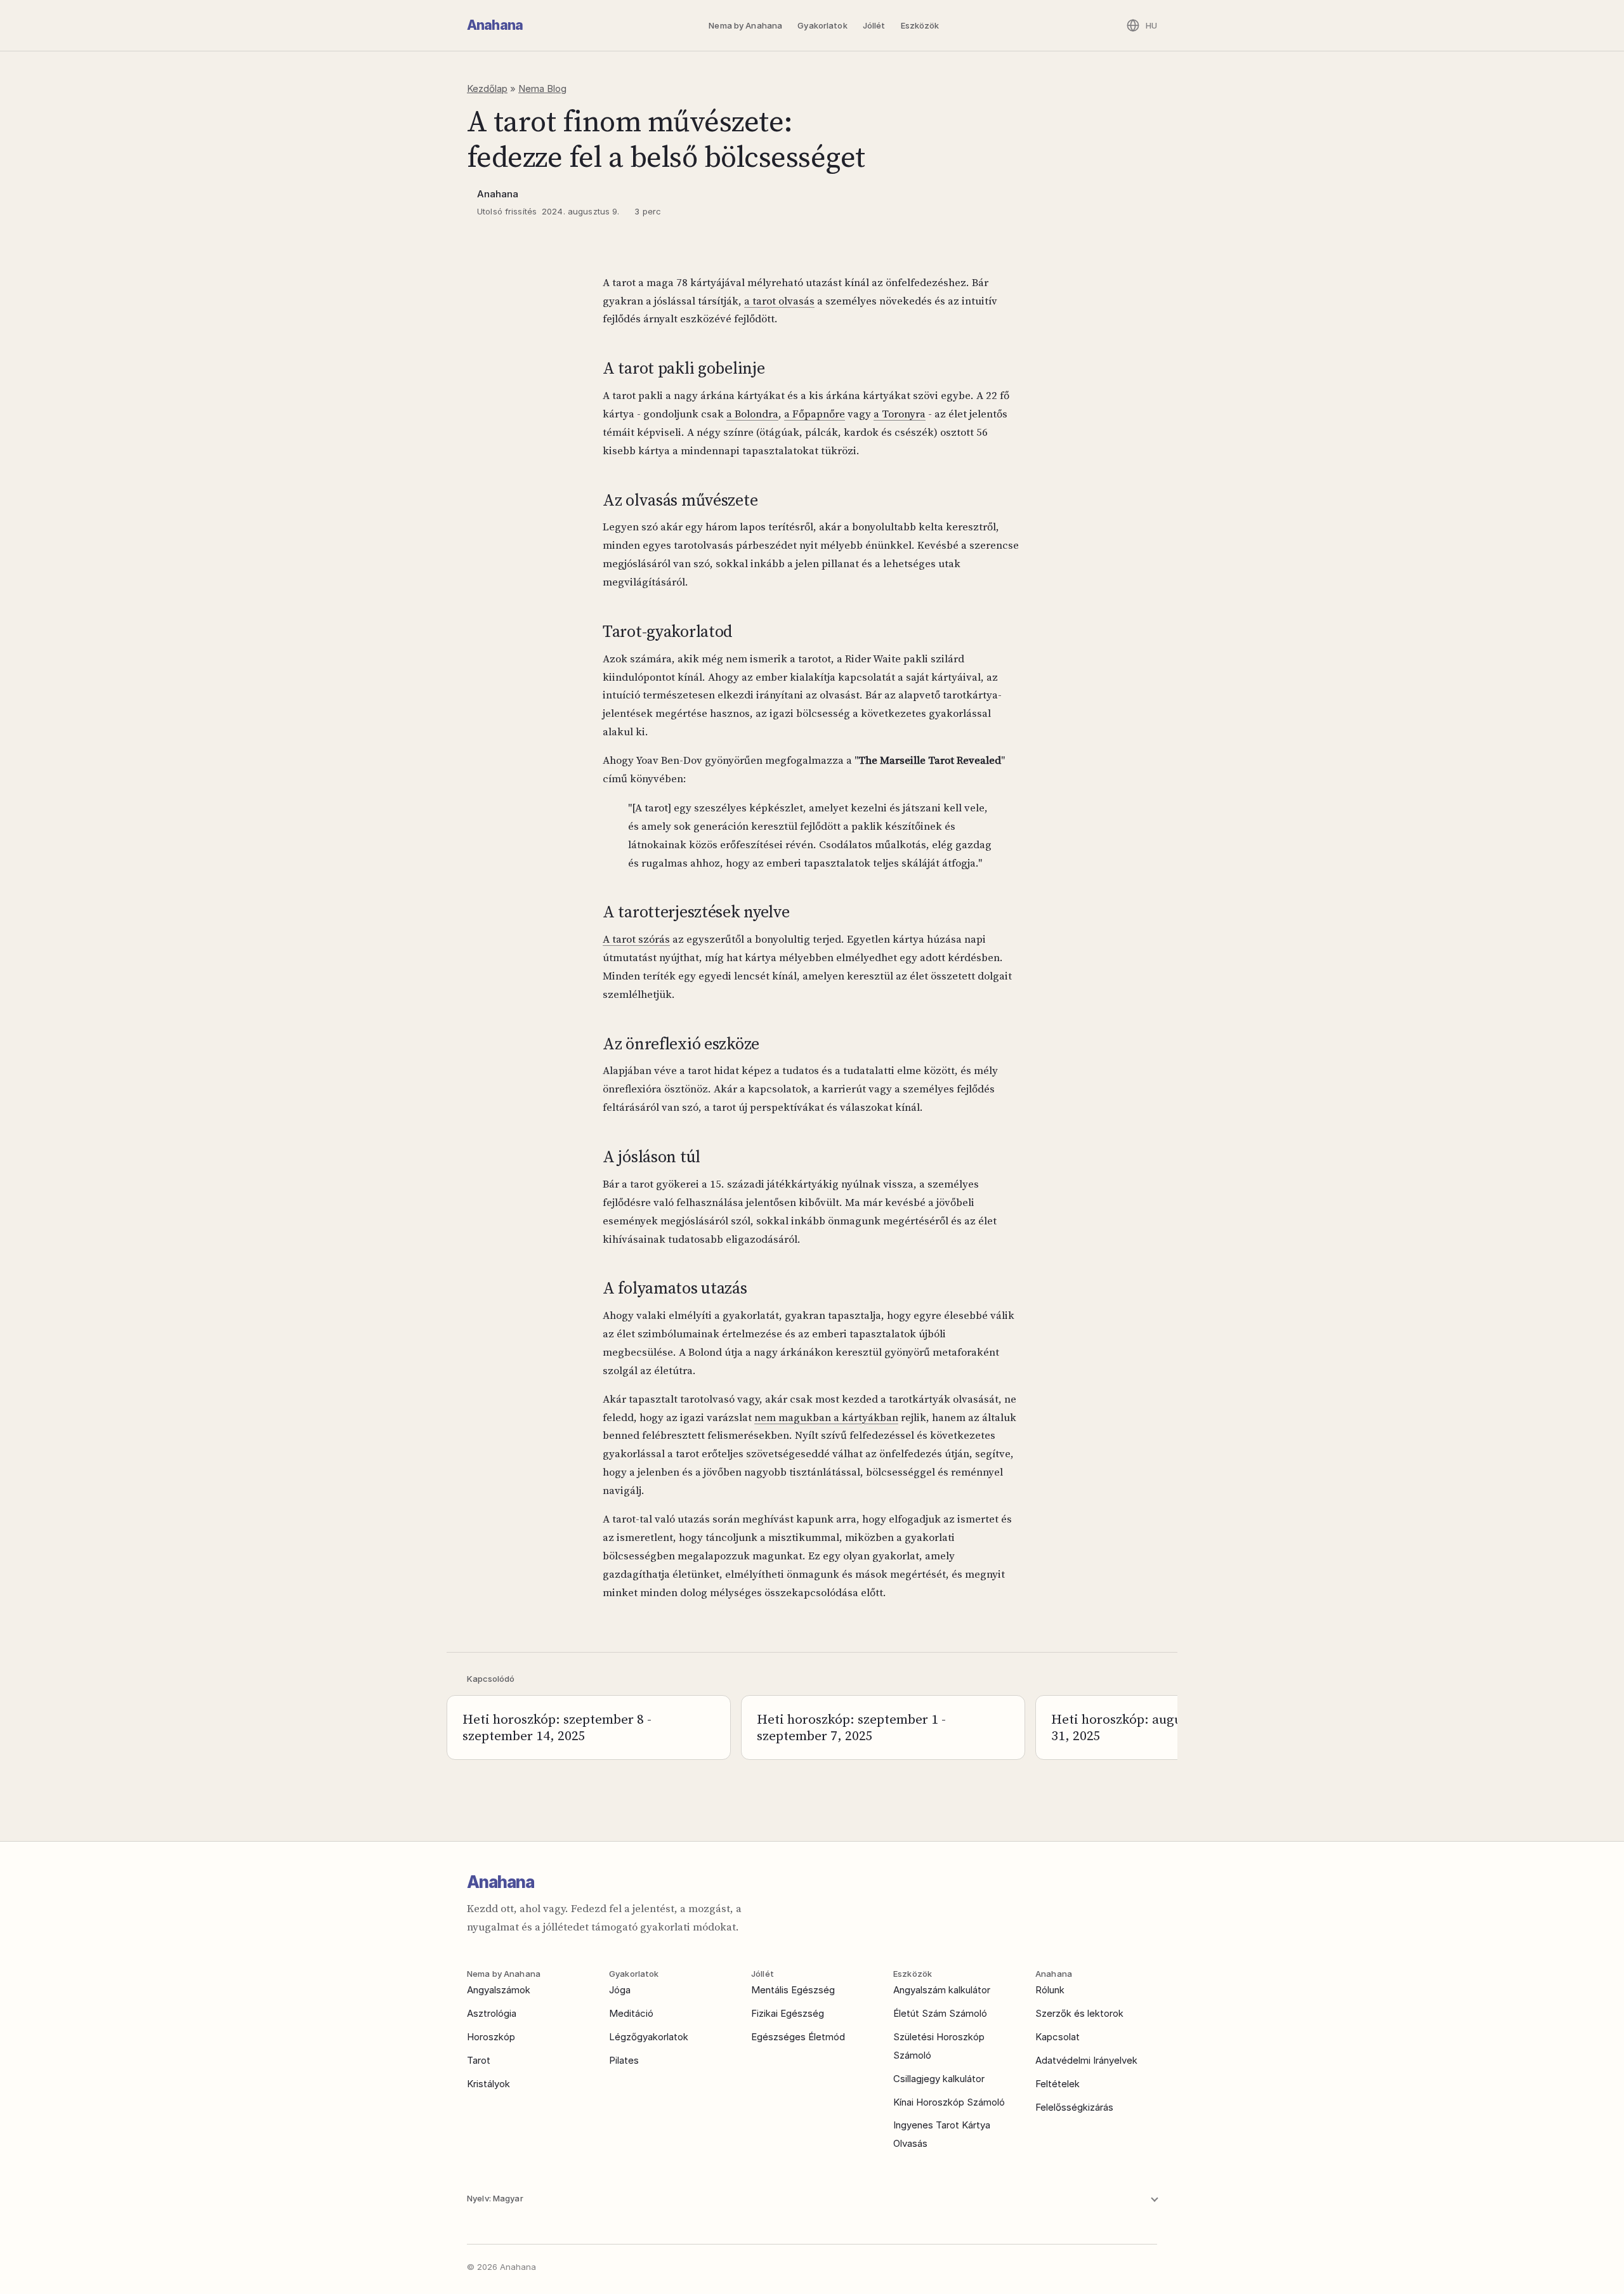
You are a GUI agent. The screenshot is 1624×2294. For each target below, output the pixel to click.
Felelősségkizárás (1074, 2107)
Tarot (479, 2060)
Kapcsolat (1058, 2037)
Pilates (624, 2060)
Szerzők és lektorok (1079, 2013)
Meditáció (631, 2013)
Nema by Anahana (745, 25)
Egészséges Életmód (798, 2037)
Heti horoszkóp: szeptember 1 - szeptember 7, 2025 (851, 1727)
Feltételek (1058, 2084)
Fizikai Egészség (788, 2013)
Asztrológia (492, 2013)
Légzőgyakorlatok (649, 2037)
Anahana (495, 25)
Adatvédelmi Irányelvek (1086, 2060)
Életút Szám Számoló (940, 2013)
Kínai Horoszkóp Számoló (949, 2102)
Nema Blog (542, 88)
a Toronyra (900, 414)
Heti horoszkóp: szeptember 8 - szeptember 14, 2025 (557, 1727)
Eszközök (920, 25)
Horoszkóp (491, 2037)
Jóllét (874, 25)
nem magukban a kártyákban (826, 1417)
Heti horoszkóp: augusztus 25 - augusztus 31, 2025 (1176, 1727)
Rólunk (1050, 1990)
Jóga (620, 1990)
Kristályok (488, 2084)
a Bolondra (752, 414)
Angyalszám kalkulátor (942, 1990)
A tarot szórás (636, 939)
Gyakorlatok (822, 25)
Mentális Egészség (793, 1990)
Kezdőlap (487, 88)
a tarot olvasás (779, 301)
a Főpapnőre (815, 414)
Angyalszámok (499, 1990)
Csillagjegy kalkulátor (939, 2079)
